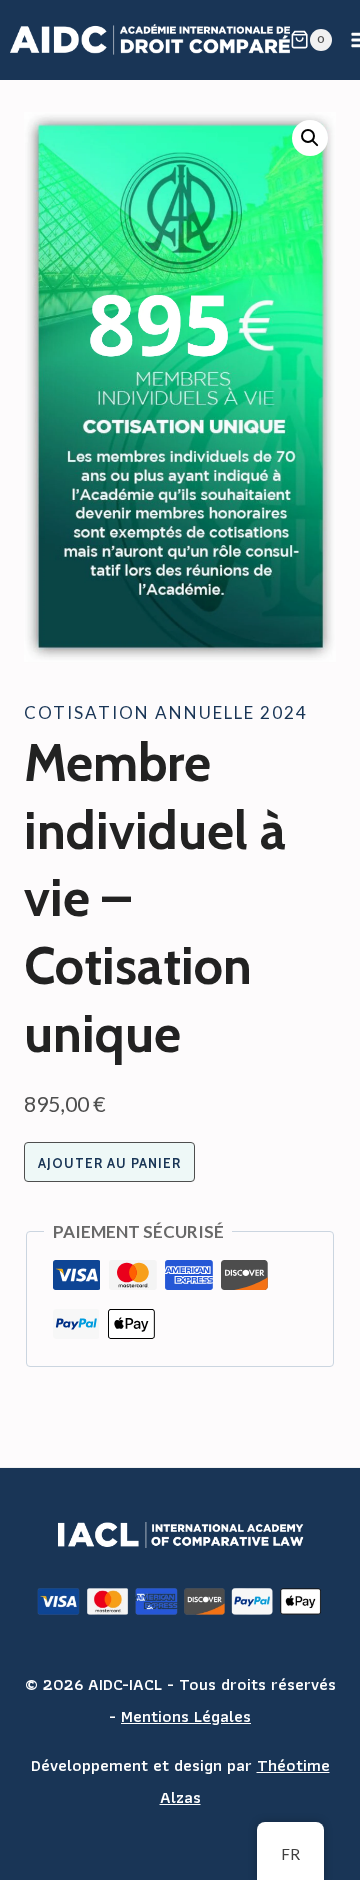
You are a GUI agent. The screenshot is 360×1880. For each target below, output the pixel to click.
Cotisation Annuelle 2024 (166, 712)
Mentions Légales (186, 1716)
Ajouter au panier (109, 1163)
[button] (310, 138)
